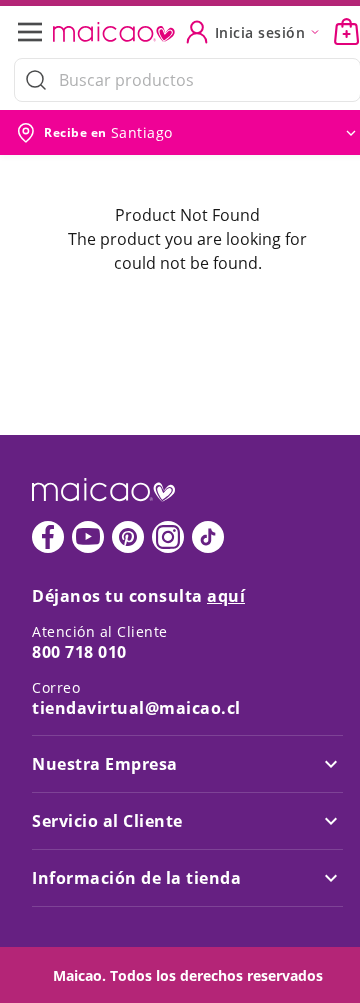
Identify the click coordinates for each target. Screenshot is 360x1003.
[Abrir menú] (36, 32)
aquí (226, 596)
